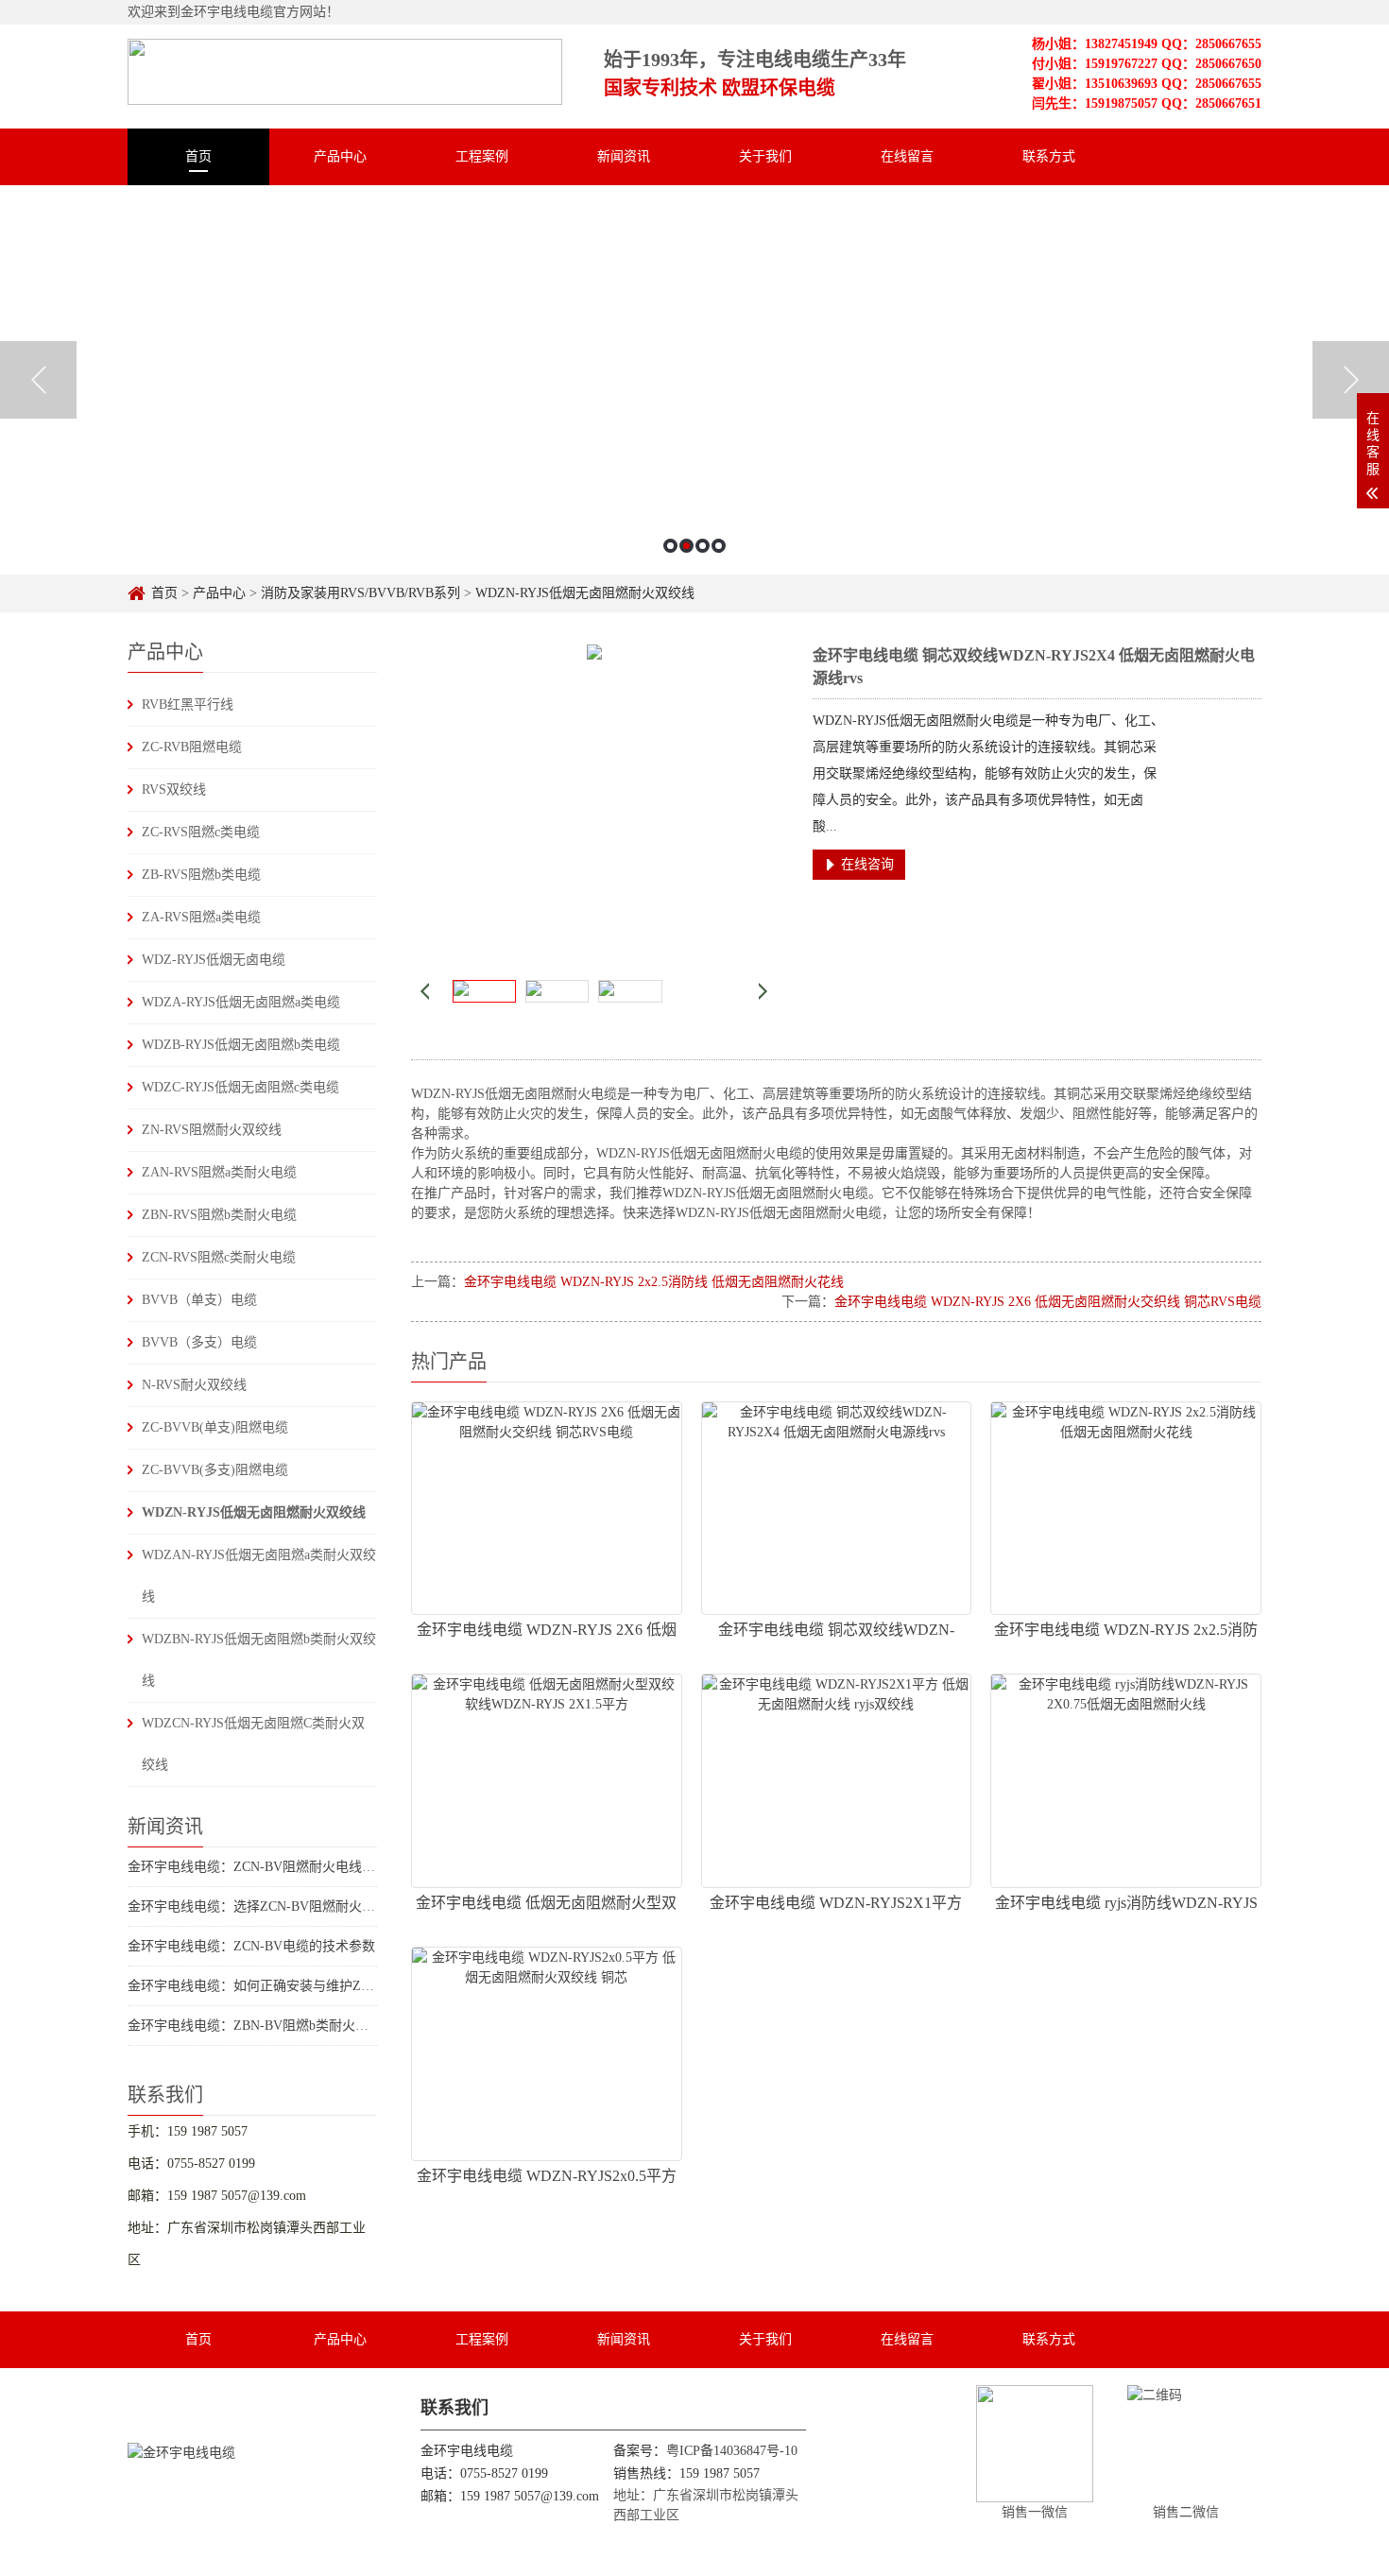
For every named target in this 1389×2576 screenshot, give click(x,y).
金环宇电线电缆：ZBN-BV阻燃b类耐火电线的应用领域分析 (301, 2026)
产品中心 (340, 156)
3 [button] (703, 546)
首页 (198, 156)
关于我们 (765, 156)
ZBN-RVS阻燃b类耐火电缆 (219, 1215)
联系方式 (1049, 156)
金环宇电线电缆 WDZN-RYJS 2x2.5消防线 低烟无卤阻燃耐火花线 (654, 1282)
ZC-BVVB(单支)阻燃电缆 (215, 1427)
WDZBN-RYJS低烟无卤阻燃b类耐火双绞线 (259, 1660)
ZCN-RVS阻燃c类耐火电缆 (219, 1257)
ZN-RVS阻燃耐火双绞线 (212, 1130)
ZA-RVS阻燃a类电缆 (201, 917)
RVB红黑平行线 (188, 704)
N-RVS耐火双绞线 (194, 1385)
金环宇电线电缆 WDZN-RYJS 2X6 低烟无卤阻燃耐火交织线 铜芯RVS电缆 (1048, 1302)
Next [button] (1351, 380)
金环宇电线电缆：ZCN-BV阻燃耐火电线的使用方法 (278, 1867)
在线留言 (907, 156)
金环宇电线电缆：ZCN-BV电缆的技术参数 (251, 1946)
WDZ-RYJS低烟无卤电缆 (214, 960)
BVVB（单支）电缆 (199, 1300)
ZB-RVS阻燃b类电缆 (201, 875)
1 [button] (670, 546)
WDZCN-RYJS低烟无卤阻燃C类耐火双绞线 (253, 1744)
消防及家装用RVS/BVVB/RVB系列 (360, 593)
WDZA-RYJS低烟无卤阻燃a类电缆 (241, 1002)
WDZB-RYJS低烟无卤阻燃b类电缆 (241, 1045)
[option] (694, 380)
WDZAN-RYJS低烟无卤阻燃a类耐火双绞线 (259, 1576)
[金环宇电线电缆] (345, 64)
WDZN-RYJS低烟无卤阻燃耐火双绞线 (585, 593)
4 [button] (719, 546)
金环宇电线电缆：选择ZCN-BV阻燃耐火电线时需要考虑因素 (304, 1906)
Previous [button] (38, 380)
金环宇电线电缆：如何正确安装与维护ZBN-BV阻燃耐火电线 (304, 1986)
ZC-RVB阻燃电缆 (192, 747)
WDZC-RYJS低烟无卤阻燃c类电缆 (240, 1087)
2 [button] (686, 546)
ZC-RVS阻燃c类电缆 (201, 832)
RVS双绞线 (174, 790)
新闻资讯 (624, 156)
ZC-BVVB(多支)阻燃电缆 (215, 1470)
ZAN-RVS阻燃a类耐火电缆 (219, 1172)
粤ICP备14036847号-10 (732, 2451)
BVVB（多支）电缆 (199, 1342)
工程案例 (482, 156)
